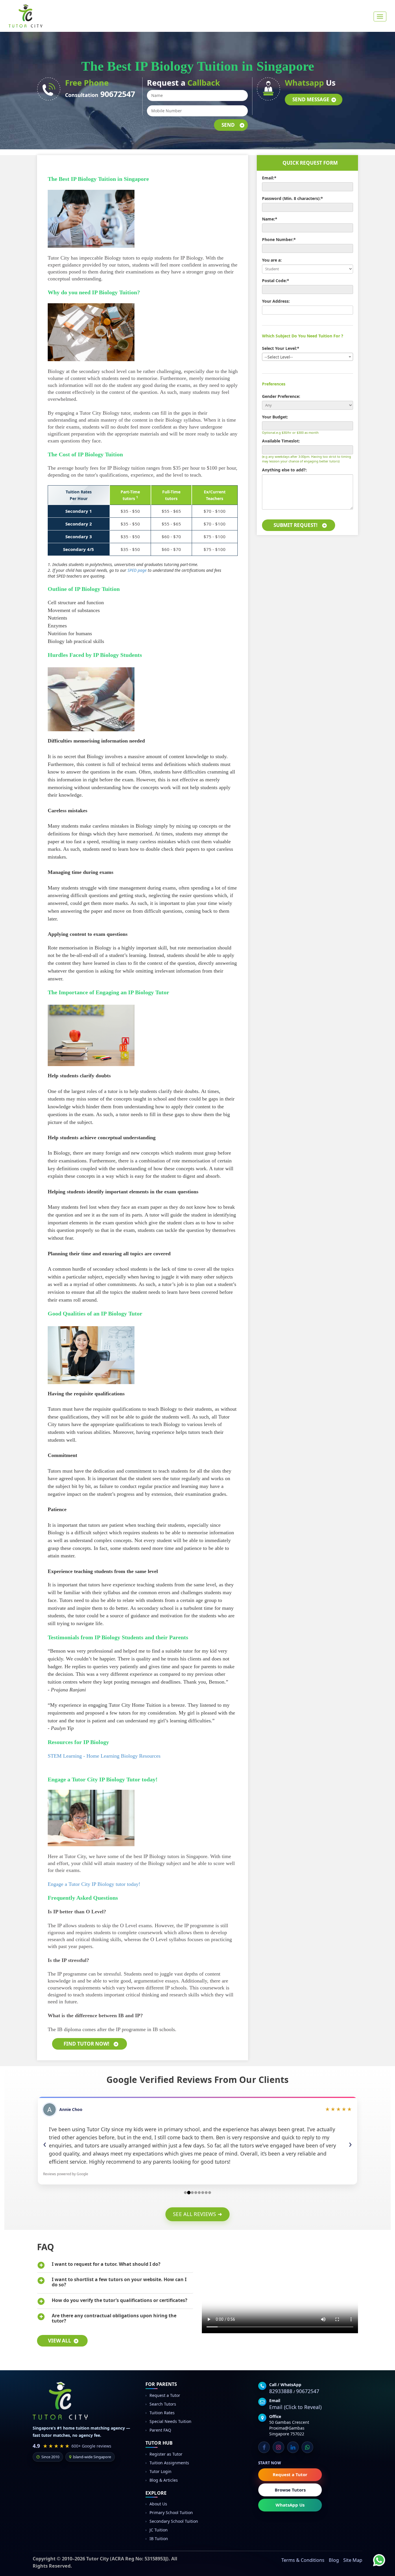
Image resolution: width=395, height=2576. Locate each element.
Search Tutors (163, 2404)
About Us (158, 2504)
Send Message (311, 99)
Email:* (269, 178)
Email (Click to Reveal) (295, 2407)
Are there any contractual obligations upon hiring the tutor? (114, 2318)
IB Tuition (159, 2539)
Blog (334, 2560)
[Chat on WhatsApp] (375, 2556)
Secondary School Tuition (174, 2521)
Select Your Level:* (281, 348)
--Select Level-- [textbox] (279, 357)
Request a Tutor (165, 2395)
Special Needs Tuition (170, 2421)
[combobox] (308, 357)
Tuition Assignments (169, 2463)
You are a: (272, 260)
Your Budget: (275, 417)
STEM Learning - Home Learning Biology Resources (104, 1756)
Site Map (353, 2560)
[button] (48, 2144)
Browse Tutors (290, 2490)
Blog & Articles (164, 2480)
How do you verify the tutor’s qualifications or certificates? (120, 2300)
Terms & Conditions (303, 2560)
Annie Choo (71, 2109)
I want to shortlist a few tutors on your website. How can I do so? (119, 2282)
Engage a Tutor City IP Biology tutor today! (94, 1884)
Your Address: (276, 301)
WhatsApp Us (290, 2505)
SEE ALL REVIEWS (197, 2214)
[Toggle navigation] (380, 16)
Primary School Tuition (171, 2512)
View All (60, 2341)
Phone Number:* (279, 239)
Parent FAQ (160, 2430)
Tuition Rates (162, 2413)
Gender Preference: (281, 396)
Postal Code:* (276, 281)
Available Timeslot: (281, 441)
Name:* (270, 219)
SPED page (137, 570)
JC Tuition (159, 2530)
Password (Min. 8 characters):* (292, 198)
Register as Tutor (166, 2454)
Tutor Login (160, 2471)
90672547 (118, 94)
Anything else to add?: (284, 470)
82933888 (281, 2391)
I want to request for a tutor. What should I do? (106, 2264)
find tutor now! (86, 2044)
